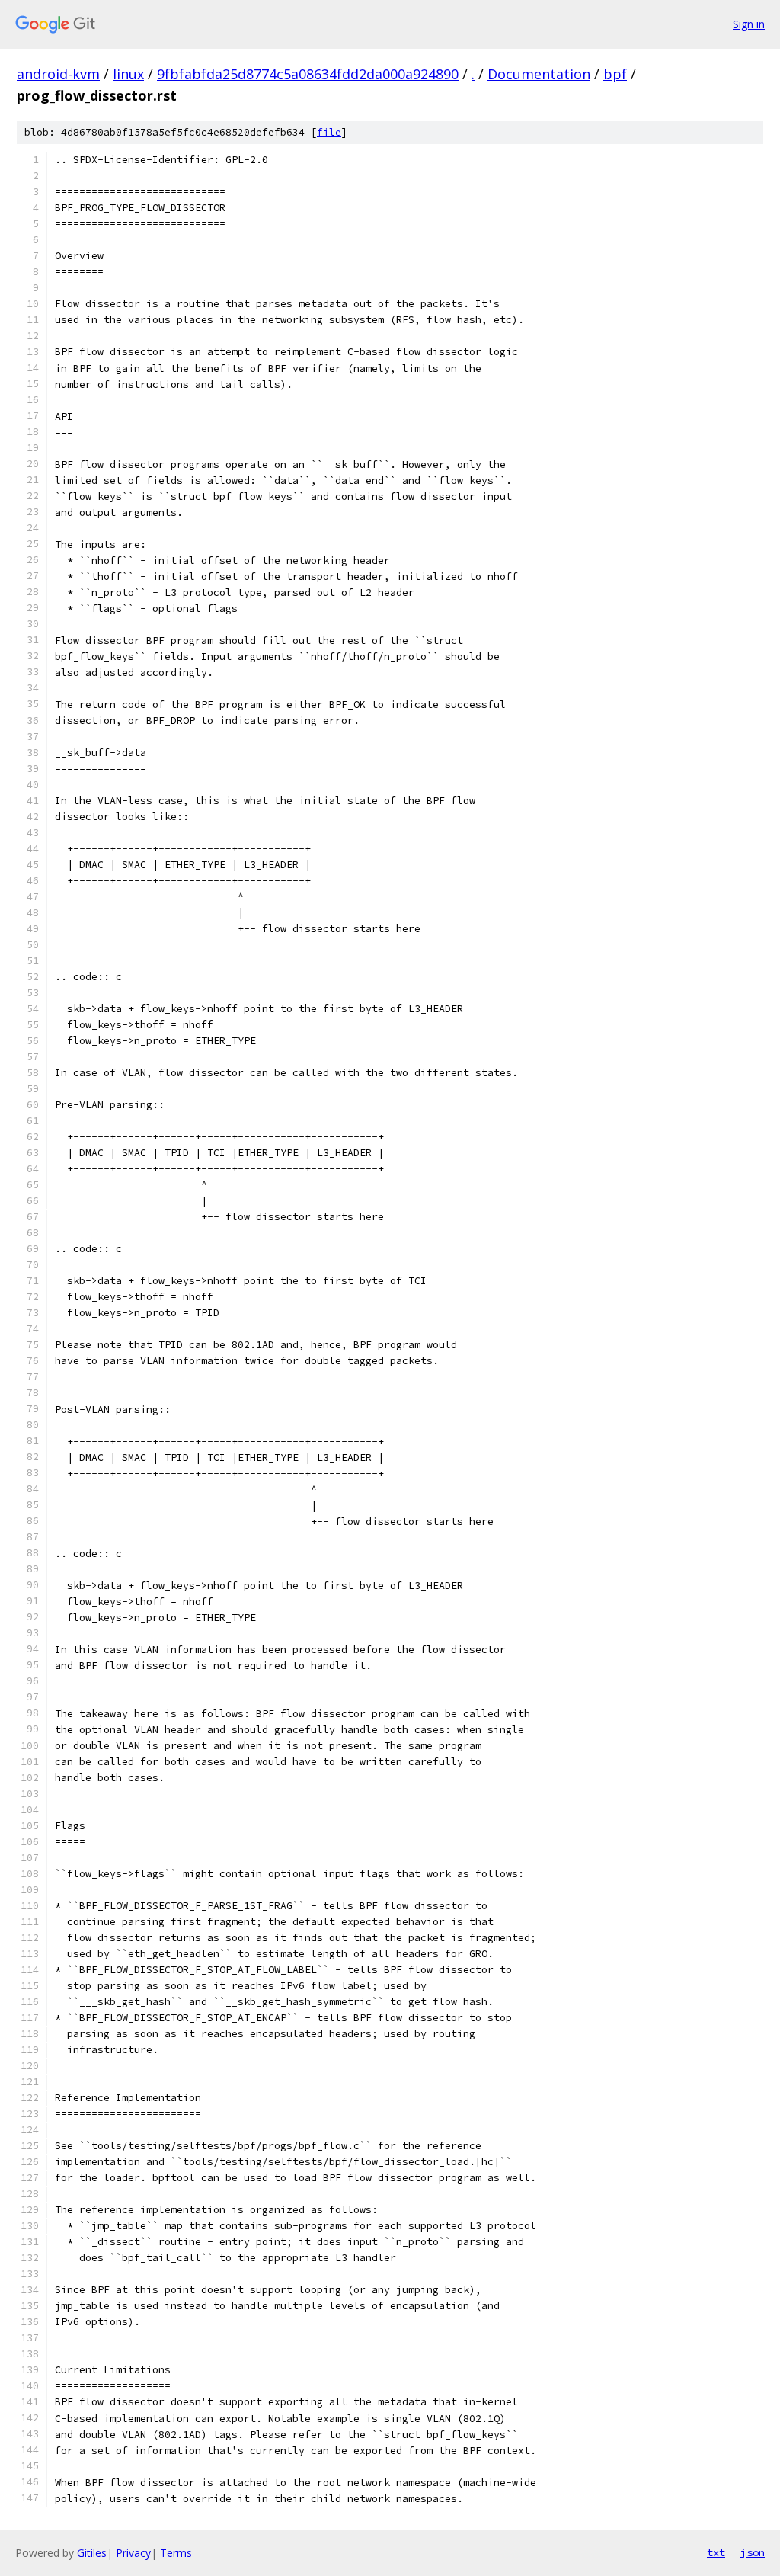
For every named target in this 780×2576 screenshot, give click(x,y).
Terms (176, 2553)
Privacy (133, 2553)
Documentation (539, 74)
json (753, 2552)
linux (128, 74)
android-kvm (58, 74)
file (329, 132)
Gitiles (92, 2553)
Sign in (749, 24)
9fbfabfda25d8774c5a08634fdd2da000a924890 (308, 74)
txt (716, 2552)
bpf (615, 74)
